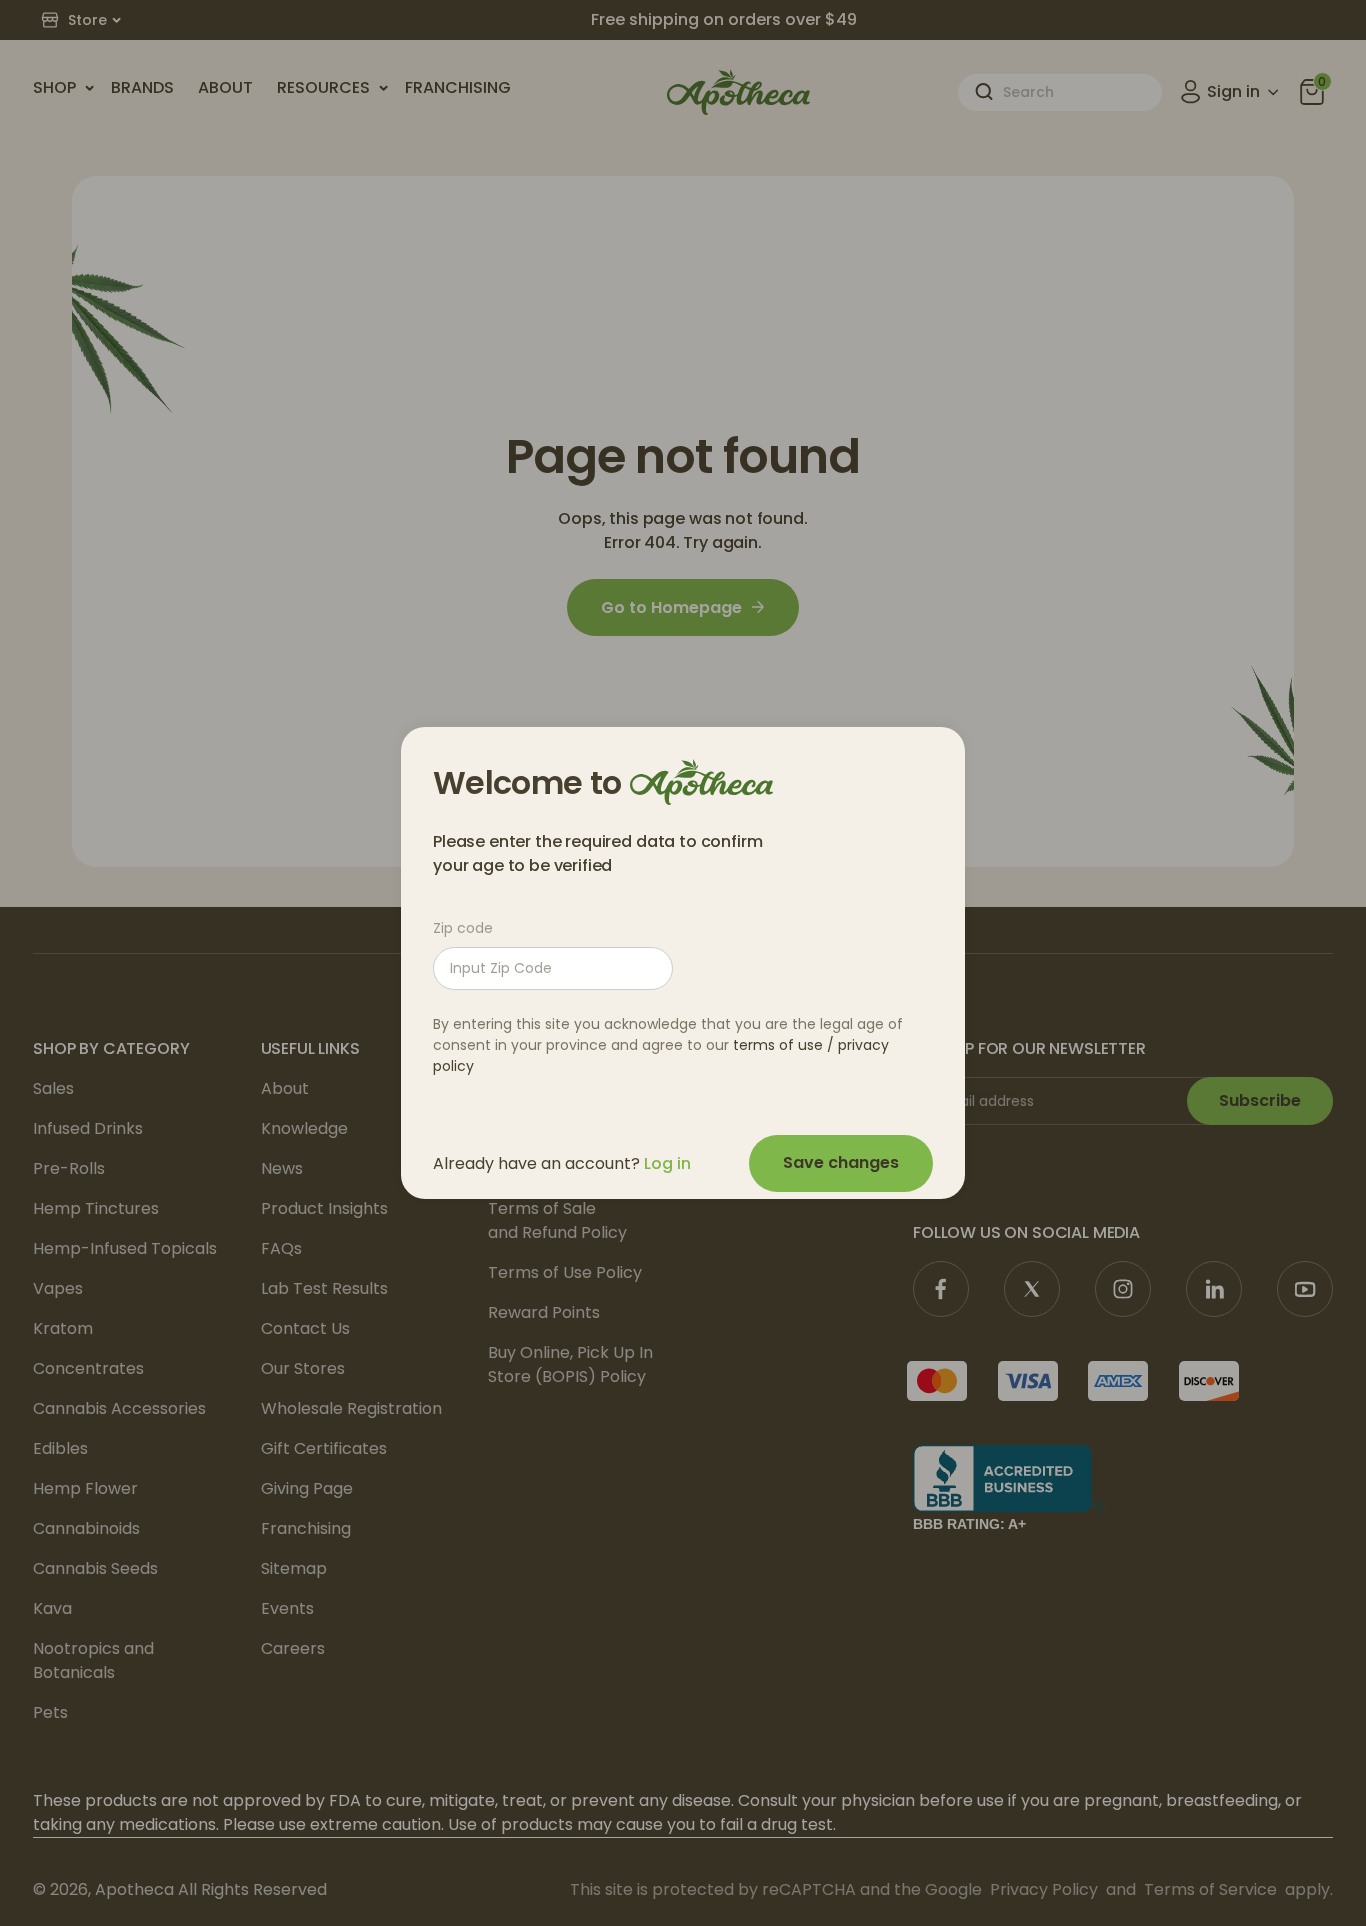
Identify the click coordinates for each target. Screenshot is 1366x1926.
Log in (667, 1163)
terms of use (778, 1045)
